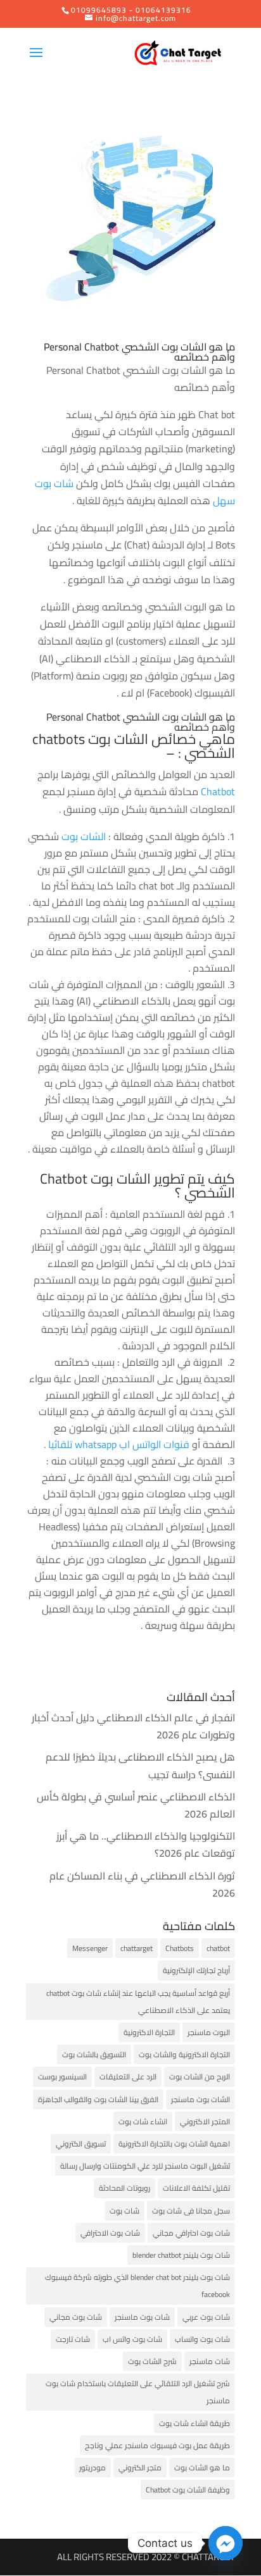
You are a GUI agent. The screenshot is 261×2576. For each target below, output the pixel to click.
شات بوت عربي (206, 2317)
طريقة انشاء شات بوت (194, 2423)
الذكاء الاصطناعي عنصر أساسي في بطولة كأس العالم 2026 (136, 1805)
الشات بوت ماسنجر (201, 2099)
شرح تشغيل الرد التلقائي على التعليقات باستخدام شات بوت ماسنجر (138, 2392)
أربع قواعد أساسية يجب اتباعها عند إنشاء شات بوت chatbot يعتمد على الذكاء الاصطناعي (138, 2002)
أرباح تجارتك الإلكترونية (196, 1970)
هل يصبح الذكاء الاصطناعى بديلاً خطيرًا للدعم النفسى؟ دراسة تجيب (140, 1765)
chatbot (218, 1948)
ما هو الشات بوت (202, 2468)
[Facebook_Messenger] (226, 2543)
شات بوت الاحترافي (110, 2233)
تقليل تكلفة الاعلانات (196, 2188)
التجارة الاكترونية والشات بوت (184, 2054)
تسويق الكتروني (81, 2144)
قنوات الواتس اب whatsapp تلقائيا (120, 1444)
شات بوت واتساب (202, 2339)
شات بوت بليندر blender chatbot (181, 2255)
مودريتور (92, 2468)
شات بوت (124, 2211)
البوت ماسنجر (209, 2032)
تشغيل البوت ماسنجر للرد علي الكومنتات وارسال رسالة (145, 2166)
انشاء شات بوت (143, 2121)
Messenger (90, 1948)
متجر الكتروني (140, 2468)
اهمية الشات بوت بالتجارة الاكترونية (174, 2144)
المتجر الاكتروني (205, 2121)
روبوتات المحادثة (124, 2188)
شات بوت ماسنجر (142, 2317)
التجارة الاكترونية (149, 2032)
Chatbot (218, 791)
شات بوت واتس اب (132, 2339)
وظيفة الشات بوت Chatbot (188, 2490)
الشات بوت (84, 836)
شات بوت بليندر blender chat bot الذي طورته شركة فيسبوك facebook (137, 2286)
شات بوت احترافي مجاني (191, 2233)
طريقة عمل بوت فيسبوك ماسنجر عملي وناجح (157, 2445)
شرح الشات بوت (152, 2361)
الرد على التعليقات (128, 2077)
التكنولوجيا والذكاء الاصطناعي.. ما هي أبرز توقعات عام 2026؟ (146, 1844)
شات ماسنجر (210, 2361)
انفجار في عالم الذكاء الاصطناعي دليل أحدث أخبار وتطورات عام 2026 (133, 1726)
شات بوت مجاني (76, 2317)
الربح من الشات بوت (200, 2077)
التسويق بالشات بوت (94, 2054)
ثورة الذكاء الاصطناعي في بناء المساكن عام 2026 (142, 1884)
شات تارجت (73, 2339)
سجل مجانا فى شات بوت (191, 2211)
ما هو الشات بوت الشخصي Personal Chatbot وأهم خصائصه (139, 352)
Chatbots (180, 1948)
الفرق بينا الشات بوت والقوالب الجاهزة (98, 2099)
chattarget (137, 1948)
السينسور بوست (62, 2077)
